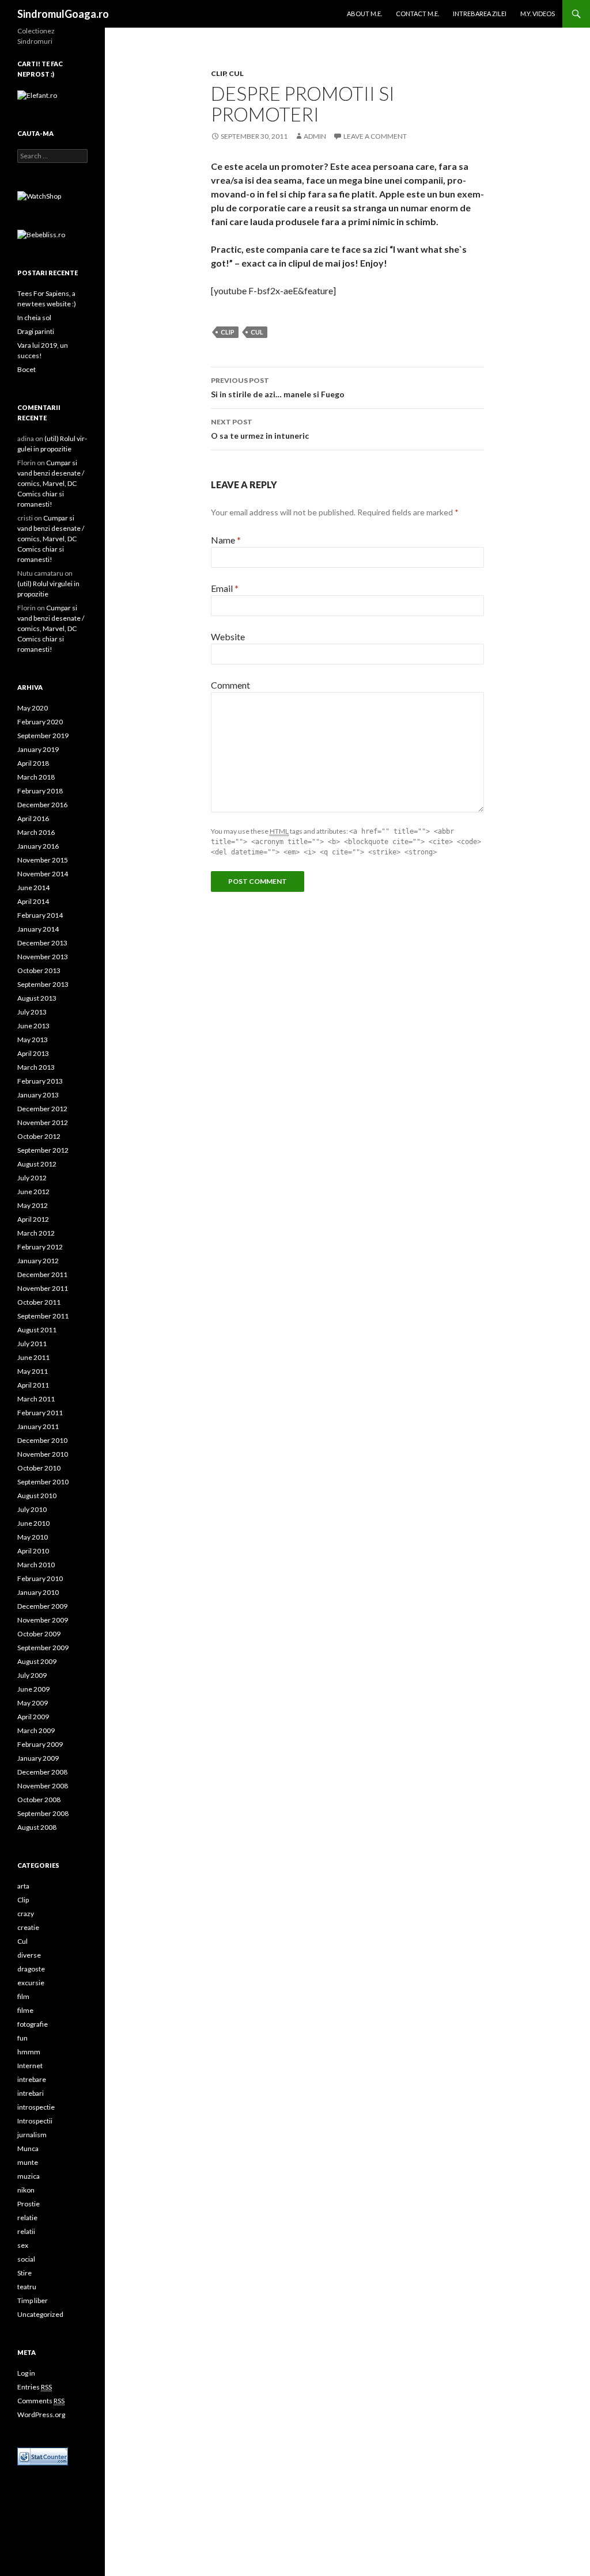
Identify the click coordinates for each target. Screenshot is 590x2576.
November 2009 (43, 1620)
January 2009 (38, 1758)
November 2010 (43, 1454)
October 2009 (39, 1634)
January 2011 (38, 1426)
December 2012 (42, 1109)
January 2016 (38, 846)
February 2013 (40, 1081)
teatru (27, 2287)
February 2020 (40, 722)
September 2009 (43, 1648)
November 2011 (43, 1288)
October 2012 (39, 1136)
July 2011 (32, 1344)
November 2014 (43, 874)
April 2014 (33, 901)
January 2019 (38, 749)
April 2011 (33, 1385)
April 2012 (33, 1219)
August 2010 (37, 1496)
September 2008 (43, 1813)
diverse (29, 1955)
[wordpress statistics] (43, 2455)
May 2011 (33, 1371)
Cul (236, 73)
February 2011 (40, 1413)
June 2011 (33, 1357)
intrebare (32, 2079)
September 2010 (43, 1482)
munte (28, 2162)
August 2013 (37, 998)
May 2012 (33, 1205)
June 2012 (33, 1192)
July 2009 (32, 1675)
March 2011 (36, 1399)
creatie (28, 1927)
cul (257, 332)
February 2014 (40, 915)
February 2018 (40, 791)
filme (25, 2010)
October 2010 (39, 1468)
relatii (26, 2231)
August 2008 (37, 1827)
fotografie (33, 2024)
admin (315, 136)
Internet (30, 2066)
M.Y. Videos (538, 14)
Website (228, 637)
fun (22, 2038)
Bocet (27, 369)
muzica (29, 2176)
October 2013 (39, 970)
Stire (24, 2273)
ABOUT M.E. (364, 14)
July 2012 (32, 1178)
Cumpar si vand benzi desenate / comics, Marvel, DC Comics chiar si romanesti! (51, 483)
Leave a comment (375, 136)
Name (226, 540)
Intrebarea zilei (480, 14)
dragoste (31, 1969)
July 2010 (32, 1509)
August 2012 (37, 1164)
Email (225, 588)
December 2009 (42, 1606)
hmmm (29, 2052)
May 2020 (33, 708)
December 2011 (42, 1274)
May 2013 (33, 1040)
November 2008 (43, 1786)
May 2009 (33, 1703)
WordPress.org (41, 2414)
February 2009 (40, 1744)
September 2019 (43, 736)
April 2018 (33, 763)
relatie (27, 2218)
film (23, 1996)
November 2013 (43, 957)
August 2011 (37, 1330)
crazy (26, 1914)
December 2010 (42, 1440)
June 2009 (33, 1689)
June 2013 (33, 1026)
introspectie (36, 2107)
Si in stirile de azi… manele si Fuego (278, 387)
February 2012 (40, 1247)
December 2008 (42, 1772)
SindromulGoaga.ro (63, 14)
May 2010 (33, 1537)
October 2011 (39, 1302)
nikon (26, 2190)
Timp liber (33, 2300)
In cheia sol (34, 318)
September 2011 (43, 1316)
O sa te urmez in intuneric (260, 429)
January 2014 (38, 929)
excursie (31, 1983)
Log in (26, 2373)
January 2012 (38, 1261)
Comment (230, 685)
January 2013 (38, 1095)
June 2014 (33, 888)
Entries (35, 2387)
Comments (41, 2401)
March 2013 (36, 1067)
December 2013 (42, 943)
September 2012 (43, 1150)
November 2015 (43, 860)
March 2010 (36, 1565)
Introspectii (35, 2121)
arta (23, 1886)
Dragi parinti (36, 331)
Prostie (29, 2204)
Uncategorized (40, 2314)
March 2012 (36, 1233)
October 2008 (39, 1800)
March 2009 (36, 1730)
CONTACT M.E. (417, 14)
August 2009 (37, 1661)
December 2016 (42, 805)
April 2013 (33, 1053)
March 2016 (36, 832)
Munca (28, 2148)
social (26, 2259)
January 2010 (38, 1592)
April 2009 (33, 1717)
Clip (218, 73)
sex (23, 2245)
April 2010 (33, 1551)
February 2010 (40, 1578)
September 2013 (43, 984)
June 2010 (33, 1523)
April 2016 (33, 818)
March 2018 (36, 777)
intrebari (31, 2093)
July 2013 (32, 1012)
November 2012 (43, 1122)
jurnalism (32, 2135)
